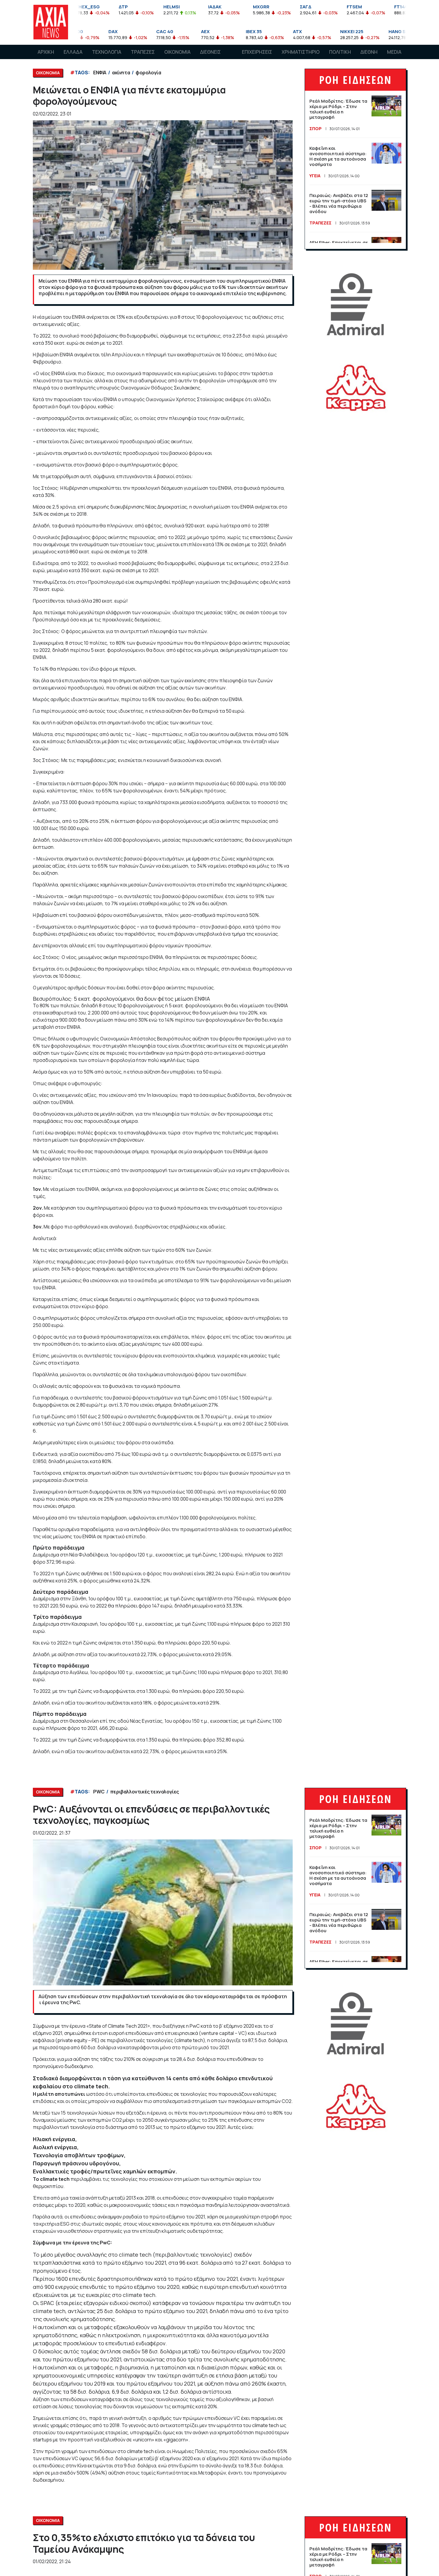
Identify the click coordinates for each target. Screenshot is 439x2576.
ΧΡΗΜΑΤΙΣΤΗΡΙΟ (301, 52)
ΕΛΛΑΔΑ (73, 52)
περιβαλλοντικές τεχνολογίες (145, 1792)
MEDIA (394, 52)
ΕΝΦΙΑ (100, 73)
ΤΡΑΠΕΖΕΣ (143, 52)
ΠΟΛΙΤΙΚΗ (340, 52)
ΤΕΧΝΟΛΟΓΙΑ (107, 52)
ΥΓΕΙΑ (315, 176)
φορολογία (148, 73)
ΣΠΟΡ (316, 128)
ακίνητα (121, 73)
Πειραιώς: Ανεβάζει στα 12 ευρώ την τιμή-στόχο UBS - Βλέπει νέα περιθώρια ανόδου (339, 203)
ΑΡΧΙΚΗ (46, 52)
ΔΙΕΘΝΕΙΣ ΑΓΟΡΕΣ (210, 58)
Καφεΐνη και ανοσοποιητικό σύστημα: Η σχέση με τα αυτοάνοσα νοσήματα (338, 156)
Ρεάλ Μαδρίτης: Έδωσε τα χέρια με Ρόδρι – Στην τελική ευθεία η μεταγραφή (338, 109)
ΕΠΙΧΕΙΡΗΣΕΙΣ (257, 52)
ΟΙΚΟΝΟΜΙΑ (177, 52)
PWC (99, 1792)
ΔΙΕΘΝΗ (369, 52)
